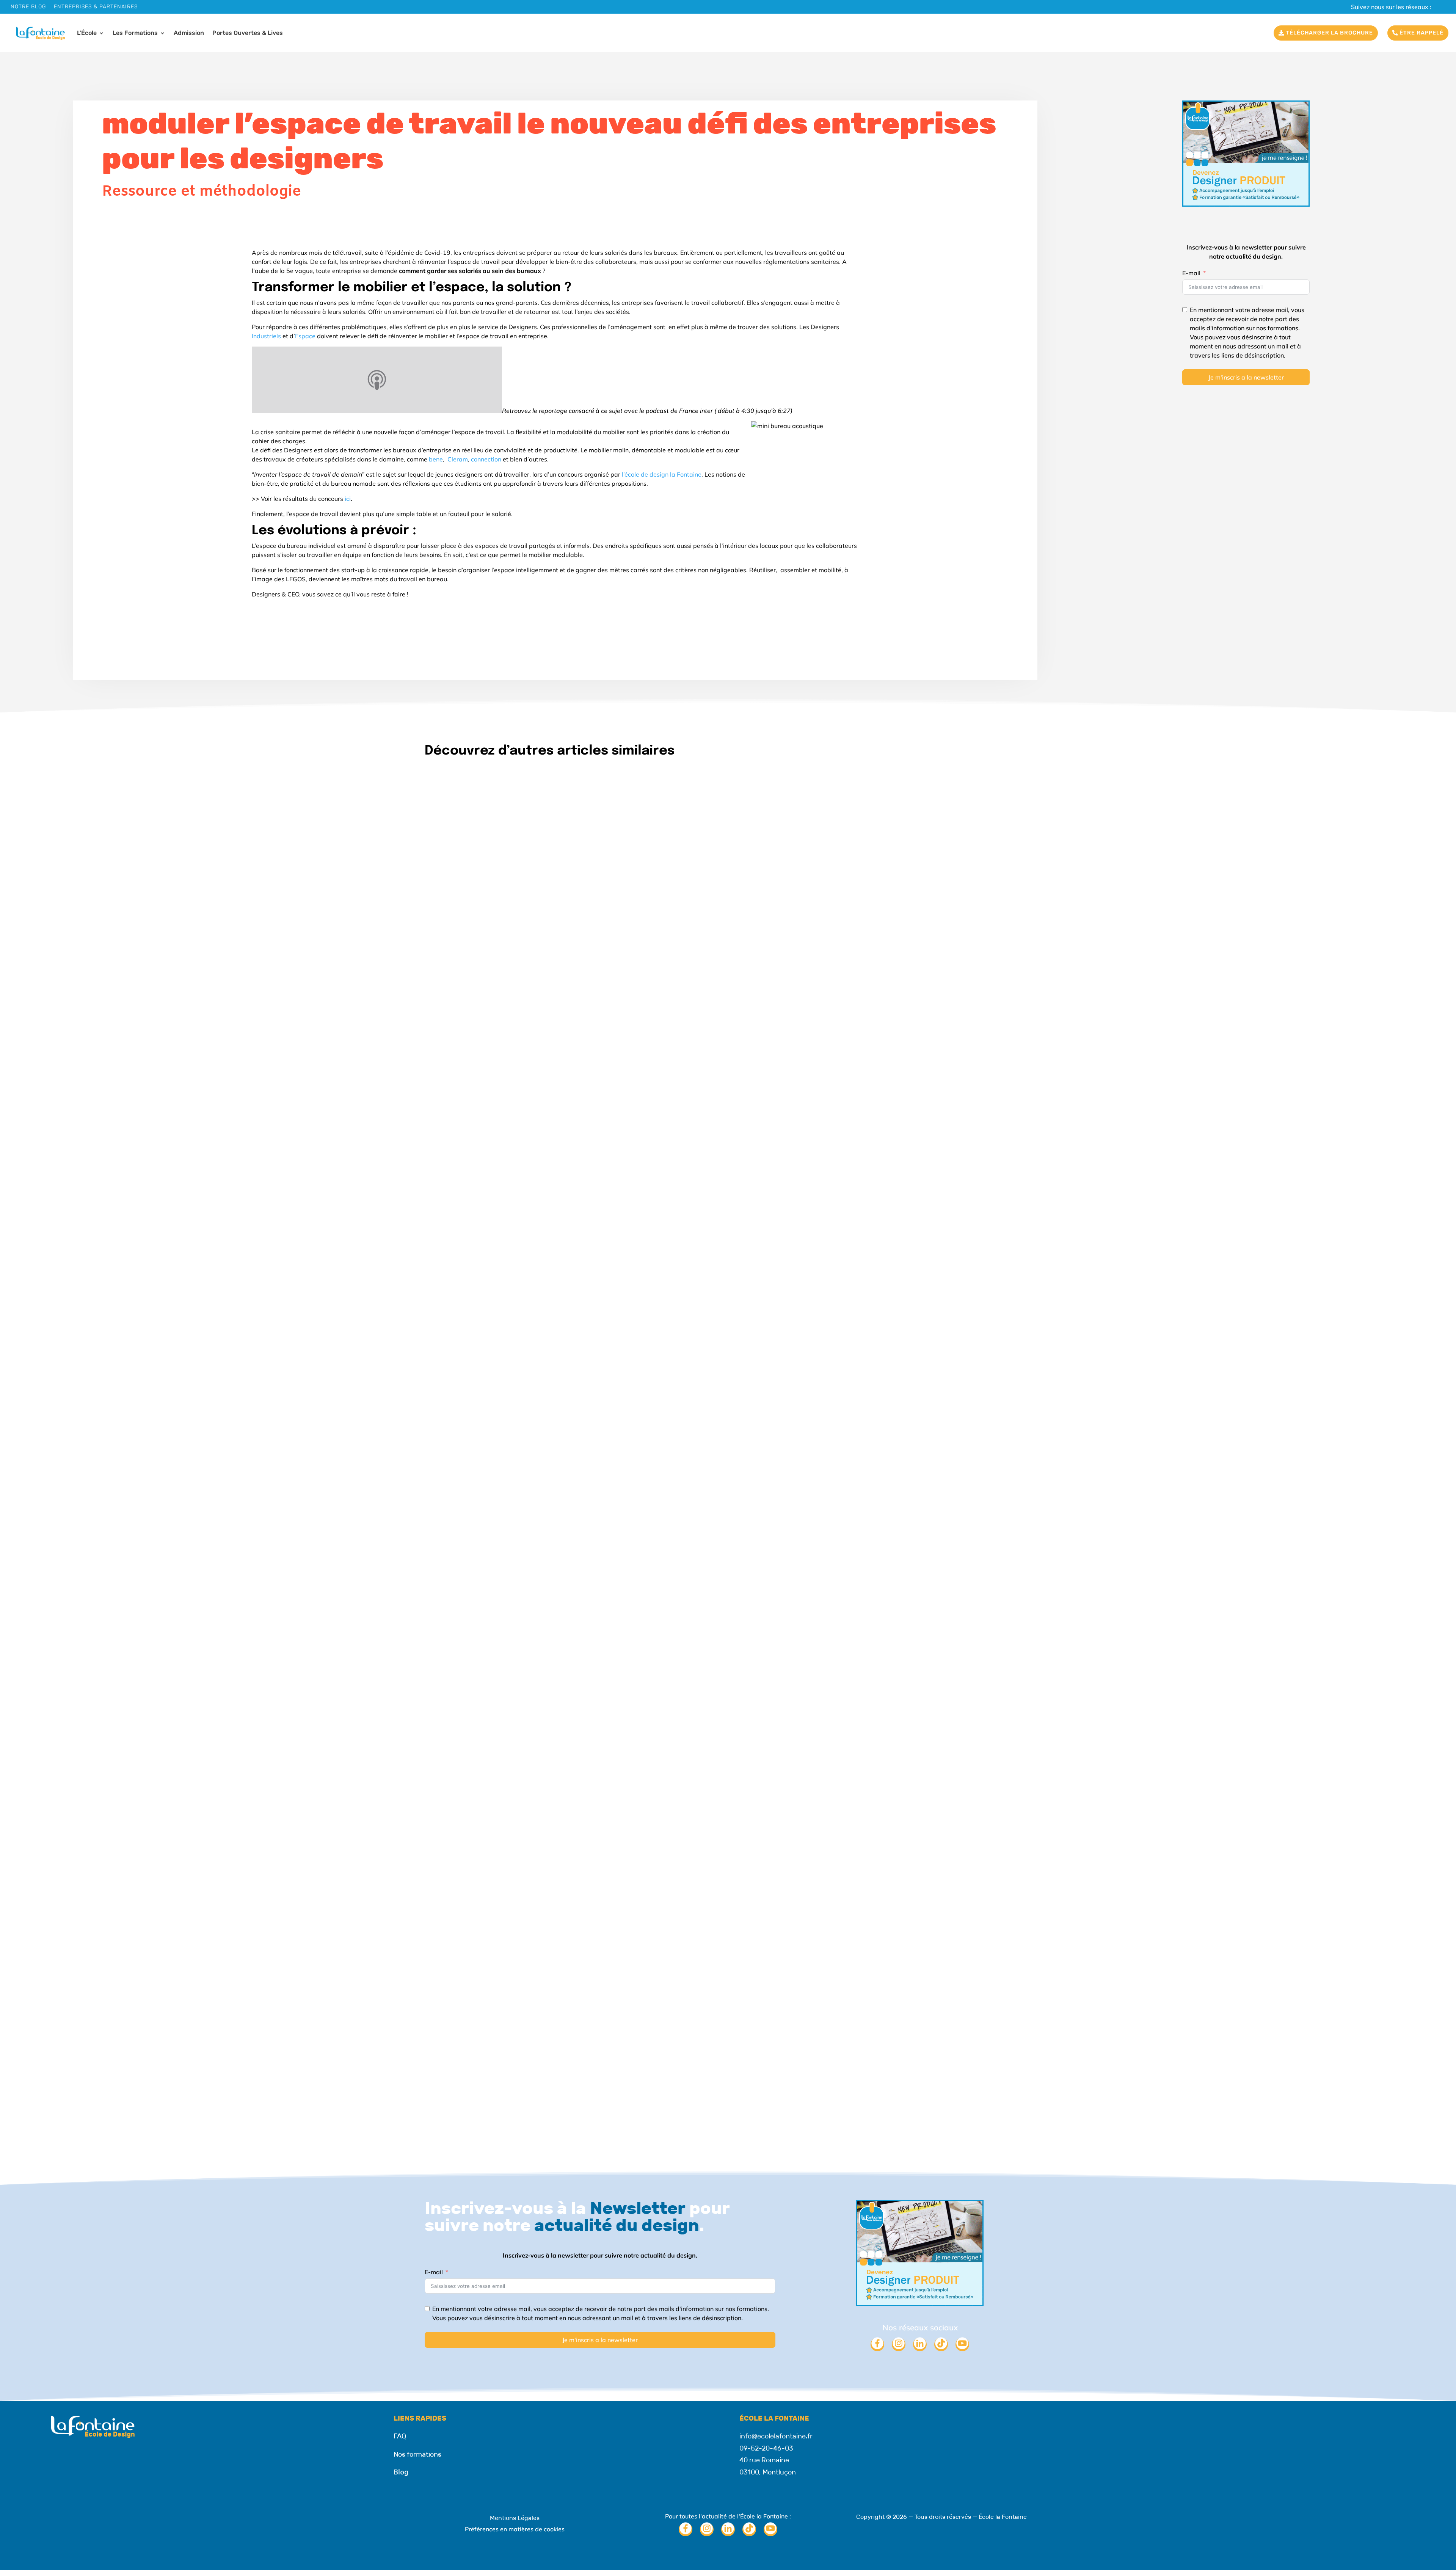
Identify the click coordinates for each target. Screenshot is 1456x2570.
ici (348, 499)
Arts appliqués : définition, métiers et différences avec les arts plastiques (582, 1622)
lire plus (443, 1205)
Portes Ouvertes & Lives (248, 33)
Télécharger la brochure (1329, 33)
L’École (87, 33)
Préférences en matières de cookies (515, 2529)
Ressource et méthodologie (202, 192)
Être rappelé (1421, 33)
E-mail (1191, 273)
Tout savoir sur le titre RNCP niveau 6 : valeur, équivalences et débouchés (580, 1172)
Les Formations (135, 33)
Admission (189, 33)
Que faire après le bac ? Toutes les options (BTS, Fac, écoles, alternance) (580, 2071)
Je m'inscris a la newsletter (1246, 377)
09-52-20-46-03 (766, 2448)
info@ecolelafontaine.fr (776, 2436)
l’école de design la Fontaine (662, 474)
